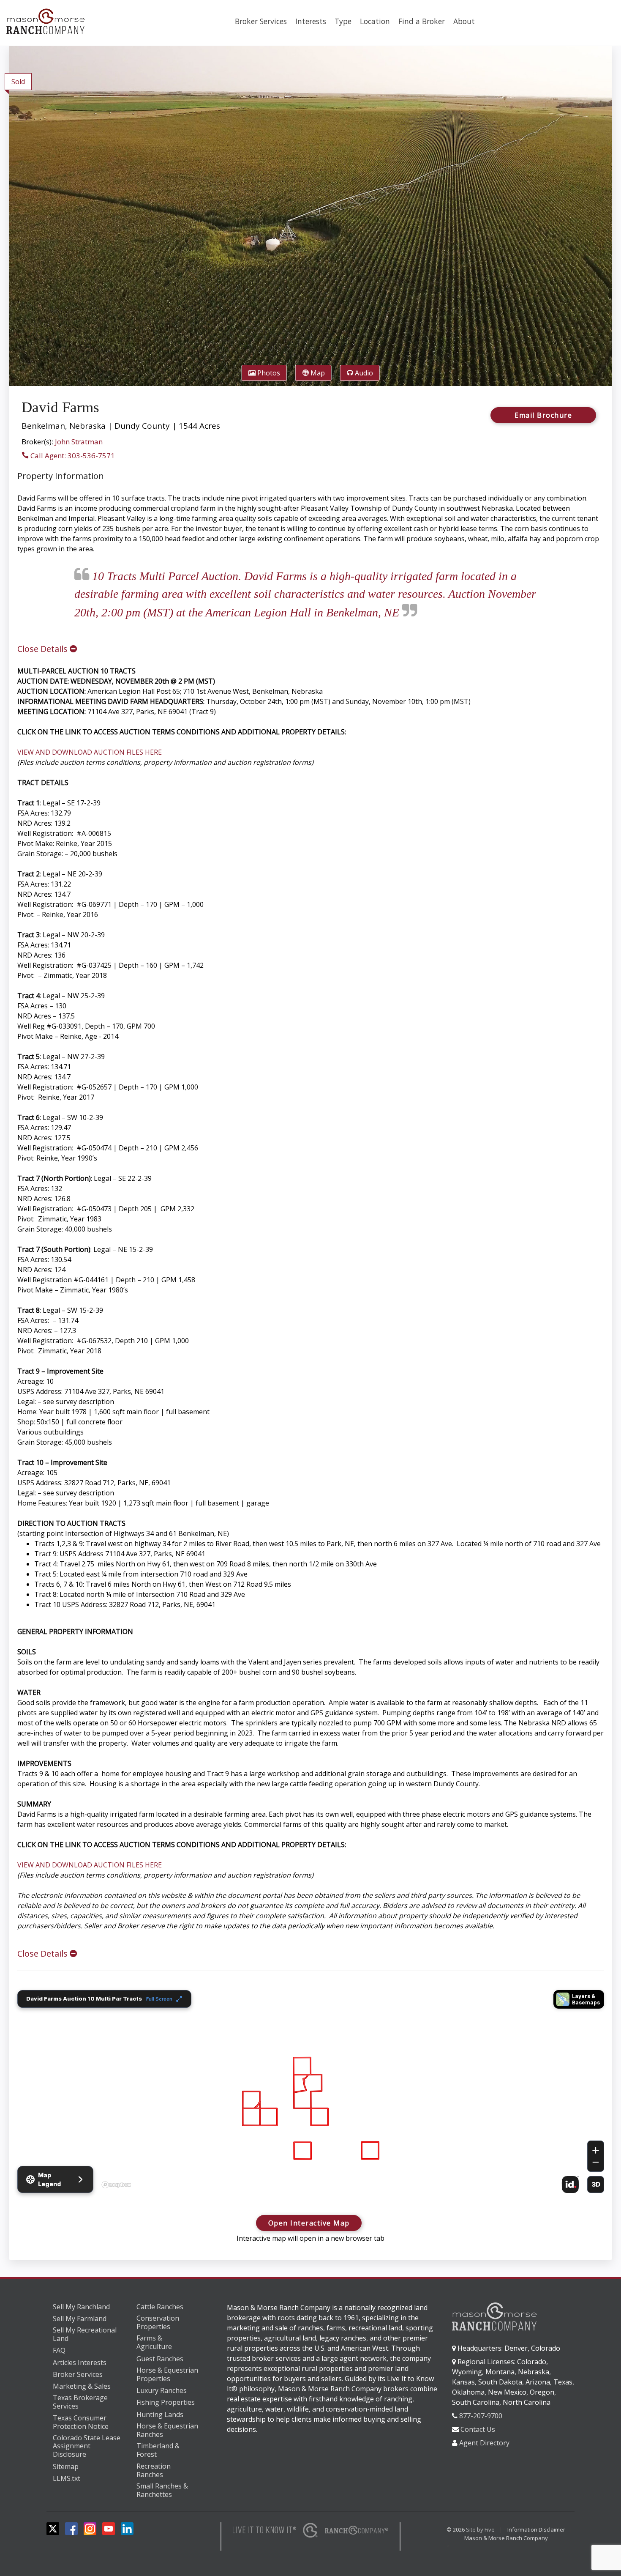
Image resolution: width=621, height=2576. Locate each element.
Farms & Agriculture (154, 2342)
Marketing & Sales (82, 2386)
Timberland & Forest (158, 2450)
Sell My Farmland (80, 2319)
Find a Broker (422, 21)
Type (343, 21)
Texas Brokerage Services (80, 2402)
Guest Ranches (160, 2359)
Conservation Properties (158, 2323)
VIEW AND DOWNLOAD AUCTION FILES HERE (90, 752)
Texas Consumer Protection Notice (81, 2422)
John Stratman (79, 442)
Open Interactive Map (309, 2223)
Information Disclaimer (536, 2529)
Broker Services (261, 21)
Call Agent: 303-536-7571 (72, 456)
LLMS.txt (67, 2478)
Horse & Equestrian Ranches (167, 2430)
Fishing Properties (166, 2402)
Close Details (44, 649)
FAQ (59, 2350)
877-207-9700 (481, 2416)
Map (317, 373)
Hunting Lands (160, 2414)
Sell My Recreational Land (85, 2334)
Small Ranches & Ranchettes (162, 2490)
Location (375, 21)
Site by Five (480, 2529)
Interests (311, 21)
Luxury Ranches (162, 2390)
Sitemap (66, 2466)
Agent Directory (484, 2443)
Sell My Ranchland (81, 2307)
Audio (363, 373)
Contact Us (478, 2429)
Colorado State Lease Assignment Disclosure (87, 2446)
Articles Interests (80, 2362)
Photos (268, 373)
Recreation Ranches (154, 2471)
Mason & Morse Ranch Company (506, 2538)
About (464, 21)
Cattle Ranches (160, 2307)
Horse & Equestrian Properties (167, 2375)
